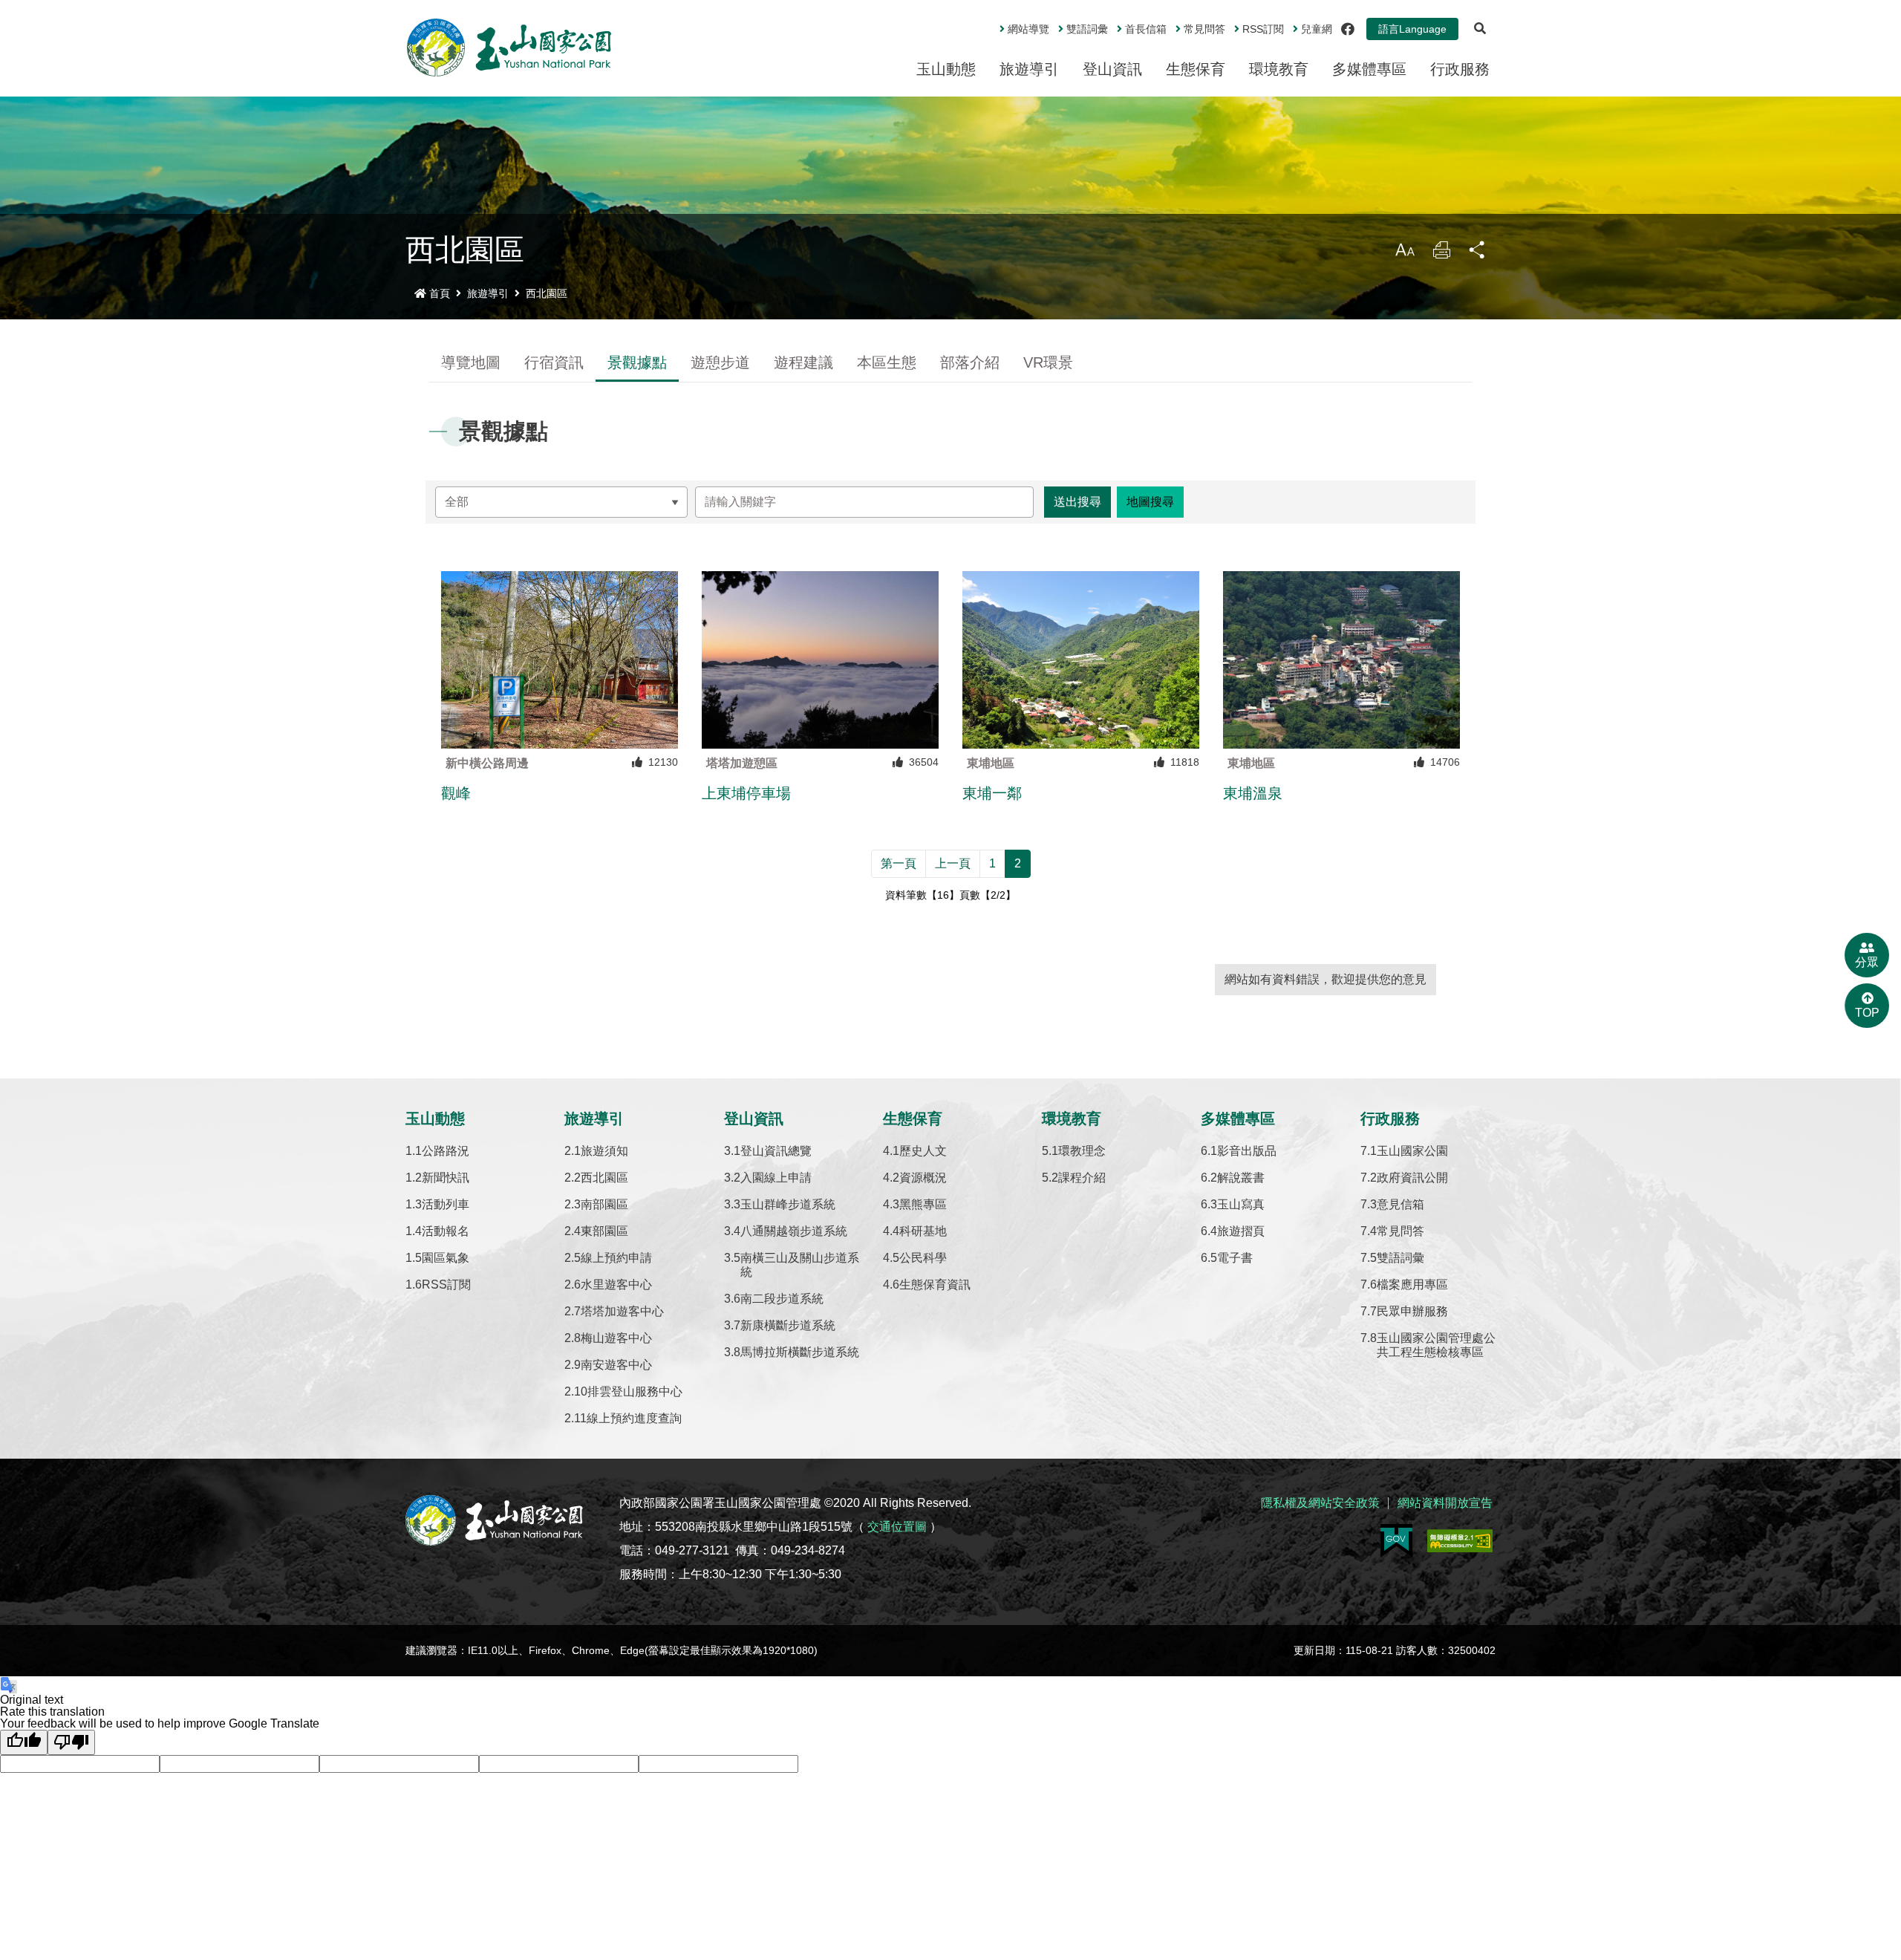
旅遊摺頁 (1241, 1231)
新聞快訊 (446, 1178)
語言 (1412, 29)
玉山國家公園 (1412, 1151)
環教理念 (1082, 1151)
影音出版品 (1247, 1151)
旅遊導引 (1029, 69)
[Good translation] (24, 1742)
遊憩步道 (720, 362)
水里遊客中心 (616, 1285)
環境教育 (1279, 69)
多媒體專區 (1369, 69)
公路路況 (446, 1151)
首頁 (440, 293)
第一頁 (899, 863)
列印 (1441, 254)
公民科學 (923, 1258)
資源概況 (923, 1178)
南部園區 (604, 1204)
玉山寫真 (1241, 1204)
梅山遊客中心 (616, 1338)
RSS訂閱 (446, 1285)
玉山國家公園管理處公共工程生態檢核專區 (1436, 1345)
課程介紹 (1082, 1178)
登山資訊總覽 (776, 1151)
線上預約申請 (616, 1258)
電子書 (1235, 1258)
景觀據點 (637, 362)
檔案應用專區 (1412, 1285)
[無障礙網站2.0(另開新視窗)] (1460, 1541)
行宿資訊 (554, 362)
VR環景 (1048, 362)
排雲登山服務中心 (635, 1391)
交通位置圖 (897, 1527)
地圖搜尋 (1150, 502)
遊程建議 (803, 362)
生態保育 (1196, 69)
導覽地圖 (471, 362)
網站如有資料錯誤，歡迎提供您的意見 (1326, 979)
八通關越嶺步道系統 (794, 1231)
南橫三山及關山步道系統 (800, 1265)
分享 (1478, 254)
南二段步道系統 (782, 1299)
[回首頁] (509, 48)
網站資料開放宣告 (1445, 1503)
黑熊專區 (923, 1204)
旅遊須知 (604, 1151)
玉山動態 (946, 69)
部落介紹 (970, 362)
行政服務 (1460, 69)
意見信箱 (1401, 1204)
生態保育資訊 (935, 1285)
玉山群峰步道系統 (788, 1204)
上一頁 (953, 863)
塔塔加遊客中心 (622, 1311)
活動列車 (446, 1204)
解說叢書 (1241, 1178)
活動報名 (446, 1231)
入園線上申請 (776, 1178)
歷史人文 (923, 1151)
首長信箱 (1146, 29)
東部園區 (604, 1231)
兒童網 (1317, 29)
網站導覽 (1028, 29)
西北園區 (547, 293)
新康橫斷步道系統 (788, 1325)
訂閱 (1263, 29)
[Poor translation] (71, 1742)
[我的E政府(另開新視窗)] (1396, 1541)
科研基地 (923, 1231)
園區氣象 (446, 1258)
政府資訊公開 (1412, 1178)
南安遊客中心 (616, 1365)
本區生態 (887, 362)
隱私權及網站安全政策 (1320, 1503)
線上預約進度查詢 (634, 1418)
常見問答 (1204, 29)
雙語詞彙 (1087, 29)
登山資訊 (1112, 69)
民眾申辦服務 (1412, 1311)
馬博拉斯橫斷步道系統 (800, 1352)
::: (989, 23)
